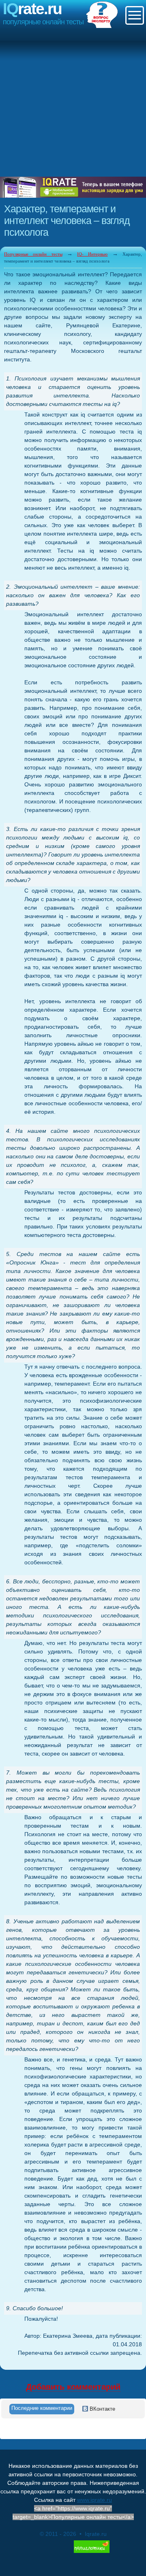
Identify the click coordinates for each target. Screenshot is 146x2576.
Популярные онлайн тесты (33, 254)
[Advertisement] (73, 103)
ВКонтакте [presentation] (102, 2409)
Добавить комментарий (73, 2387)
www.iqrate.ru (94, 2500)
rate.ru (32, 9)
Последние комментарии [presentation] (42, 2408)
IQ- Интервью (92, 254)
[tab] (42, 2409)
